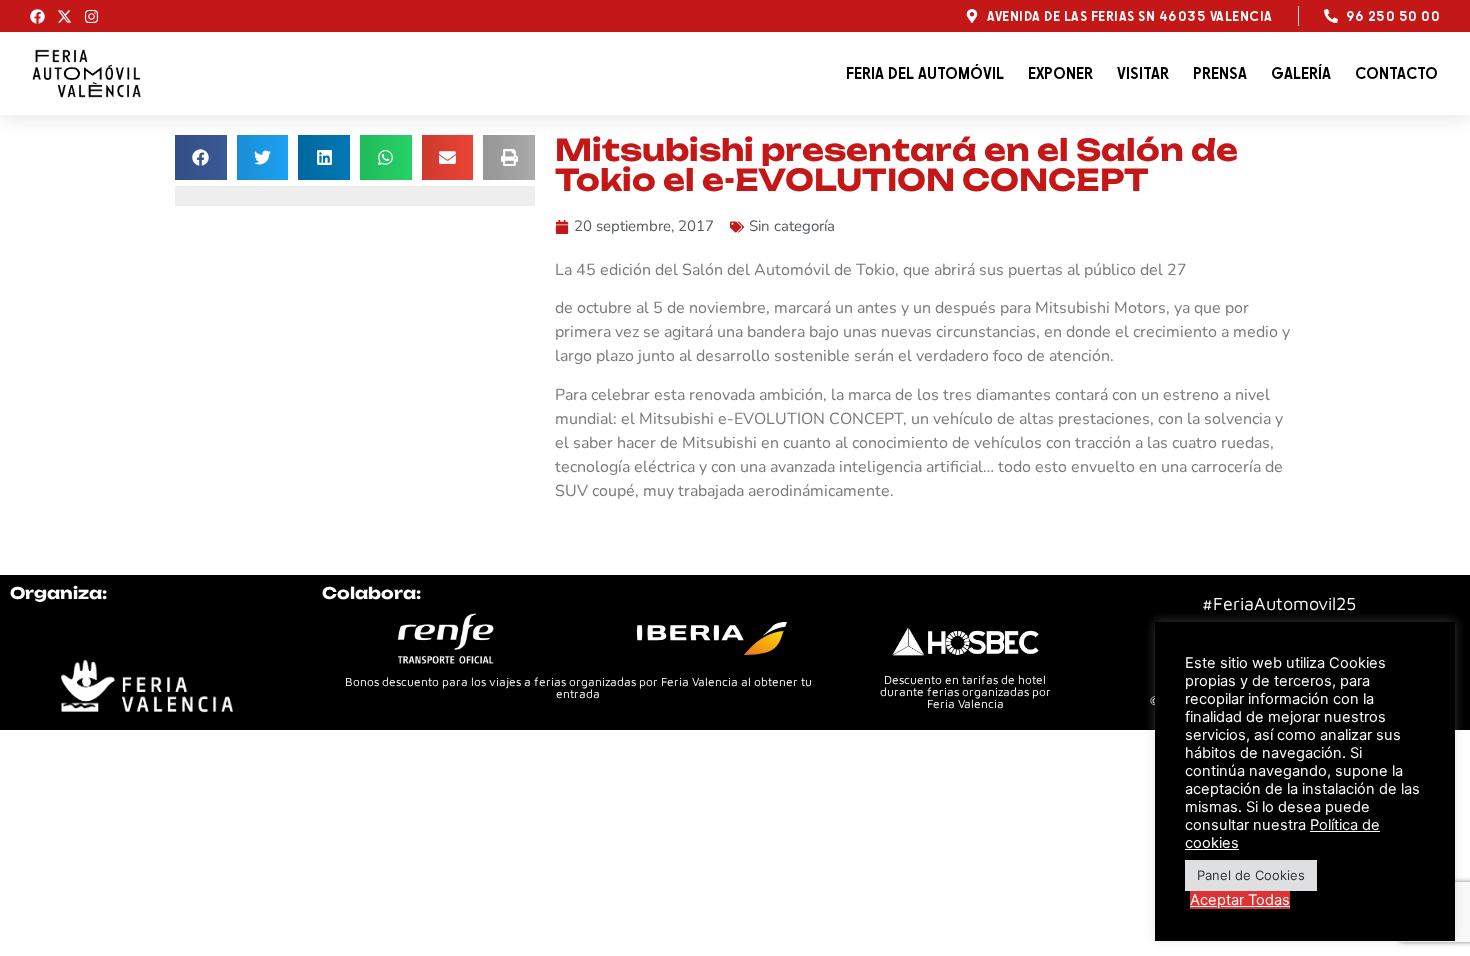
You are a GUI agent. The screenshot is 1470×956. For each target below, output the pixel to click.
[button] (201, 157)
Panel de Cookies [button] (1251, 875)
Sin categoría (792, 226)
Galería (1301, 73)
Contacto (1396, 73)
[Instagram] (91, 16)
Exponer (1060, 73)
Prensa (1220, 73)
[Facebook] (37, 16)
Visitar (1143, 73)
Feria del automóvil (925, 73)
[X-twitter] (64, 16)
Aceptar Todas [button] (1240, 900)
